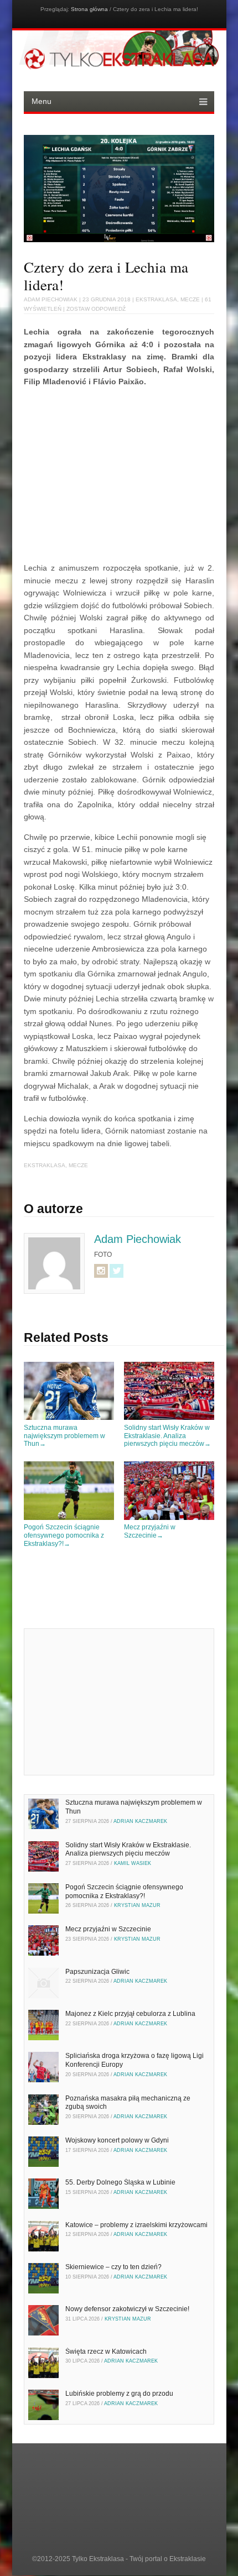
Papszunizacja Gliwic (97, 1972)
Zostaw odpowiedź (96, 309)
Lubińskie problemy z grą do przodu (119, 2394)
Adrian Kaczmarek (140, 1821)
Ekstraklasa (156, 299)
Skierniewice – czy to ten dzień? (113, 2267)
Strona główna (89, 9)
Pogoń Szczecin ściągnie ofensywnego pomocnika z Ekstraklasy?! (64, 1535)
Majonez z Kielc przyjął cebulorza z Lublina (130, 2014)
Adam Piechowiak (51, 299)
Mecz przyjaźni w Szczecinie (150, 1531)
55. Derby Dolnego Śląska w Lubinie (120, 2182)
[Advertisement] (117, 473)
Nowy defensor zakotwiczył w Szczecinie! (127, 2309)
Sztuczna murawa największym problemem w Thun (64, 1436)
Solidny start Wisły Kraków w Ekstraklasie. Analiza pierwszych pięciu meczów (167, 1436)
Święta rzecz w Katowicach (106, 2352)
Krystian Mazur (137, 1905)
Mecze (190, 299)
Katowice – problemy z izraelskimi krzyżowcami (136, 2225)
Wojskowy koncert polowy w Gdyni (117, 2140)
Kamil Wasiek (133, 1863)
